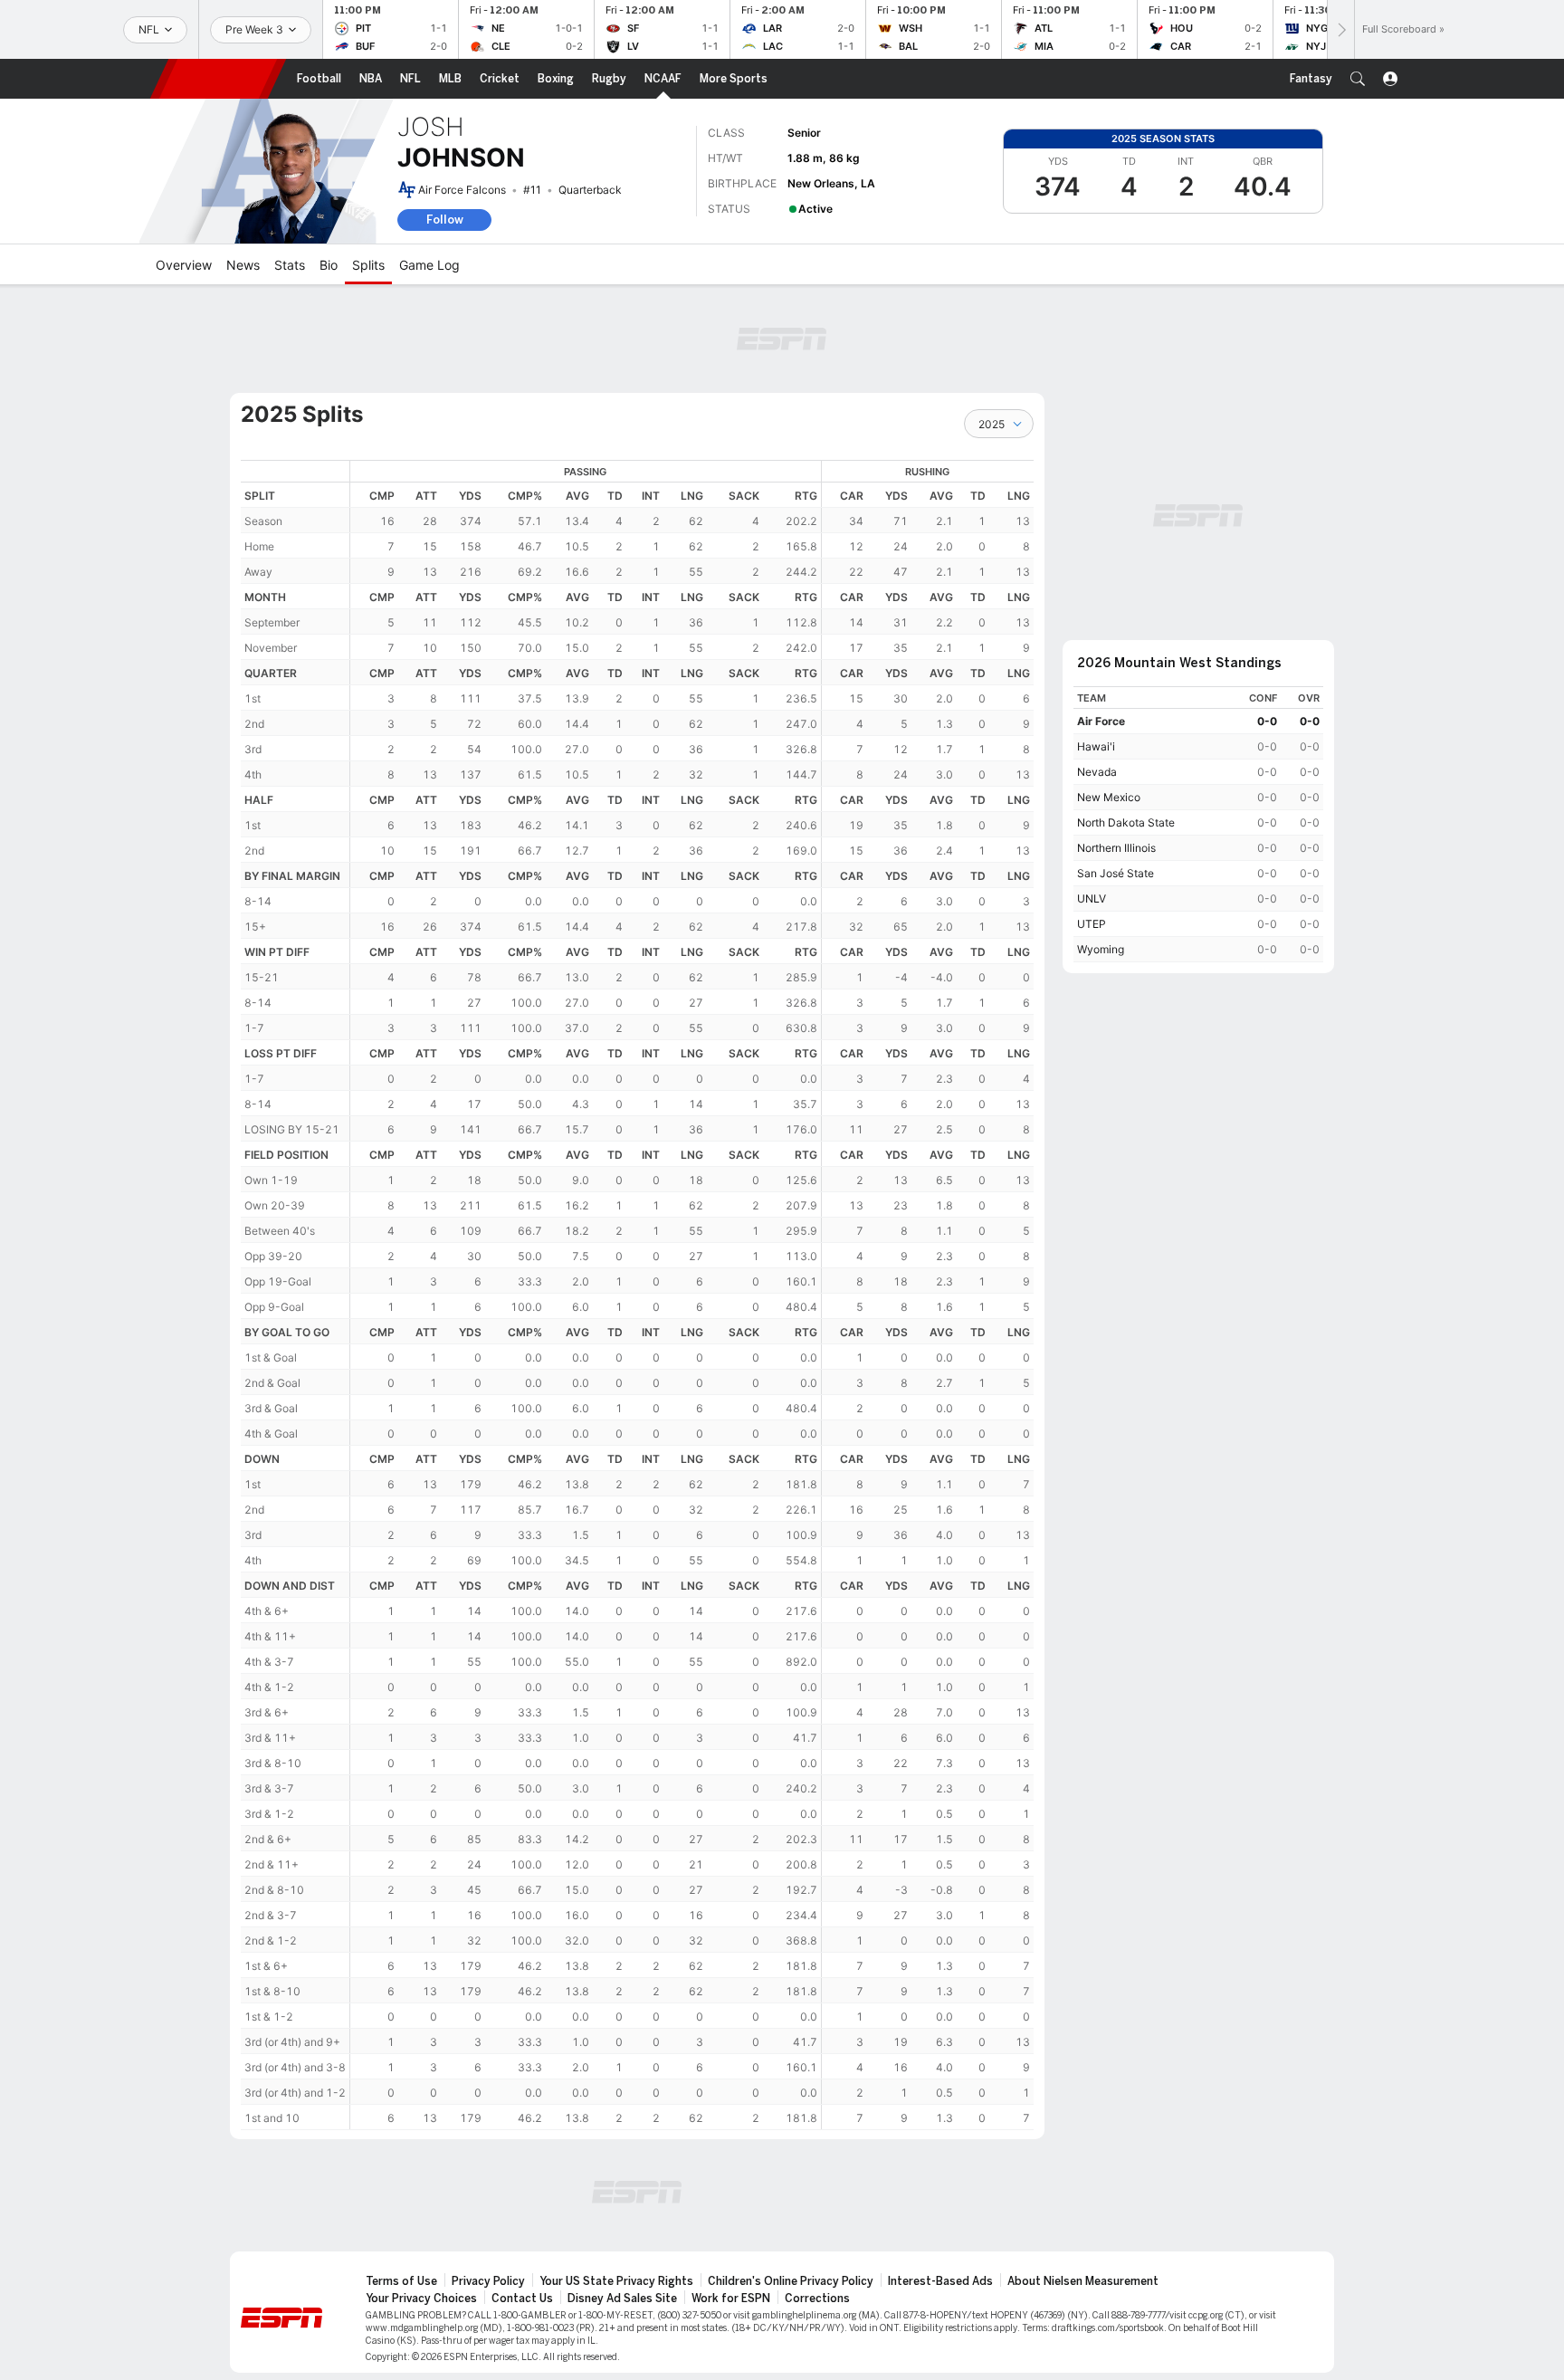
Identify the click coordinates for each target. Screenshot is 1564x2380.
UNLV (1092, 898)
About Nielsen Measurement (1083, 2281)
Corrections (817, 2299)
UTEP (1092, 924)
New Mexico (1109, 797)
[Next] (1340, 29)
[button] (1358, 79)
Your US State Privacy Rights (616, 2281)
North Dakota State (1126, 822)
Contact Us (522, 2299)
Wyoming (1101, 949)
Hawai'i (1096, 746)
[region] (692, 1295)
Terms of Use (401, 2281)
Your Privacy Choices (421, 2299)
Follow (445, 220)
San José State (1116, 873)
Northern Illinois (1116, 848)
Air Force (1101, 721)
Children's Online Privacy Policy (791, 2281)
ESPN (218, 79)
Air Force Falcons (462, 190)
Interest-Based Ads (940, 2281)
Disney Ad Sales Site (622, 2299)
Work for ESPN (731, 2299)
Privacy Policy (488, 2281)
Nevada (1097, 772)
